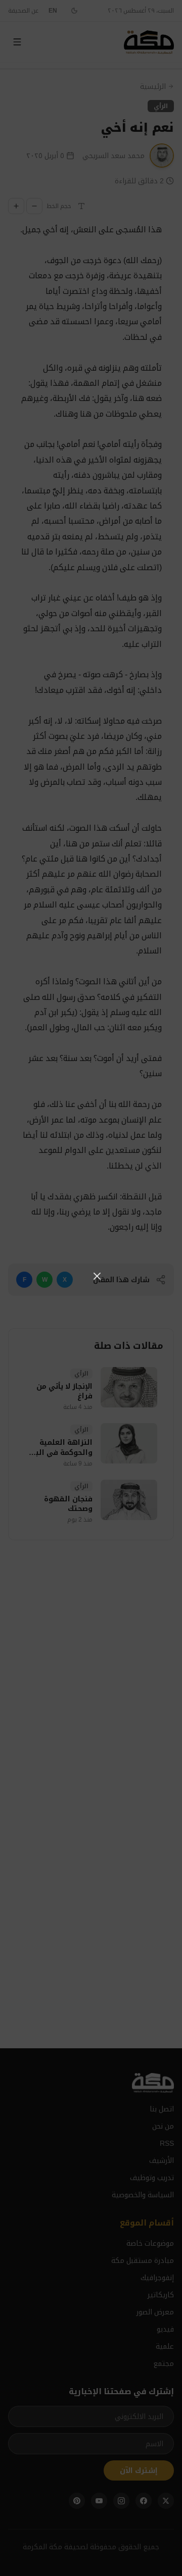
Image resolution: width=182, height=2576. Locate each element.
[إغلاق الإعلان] (97, 1276)
